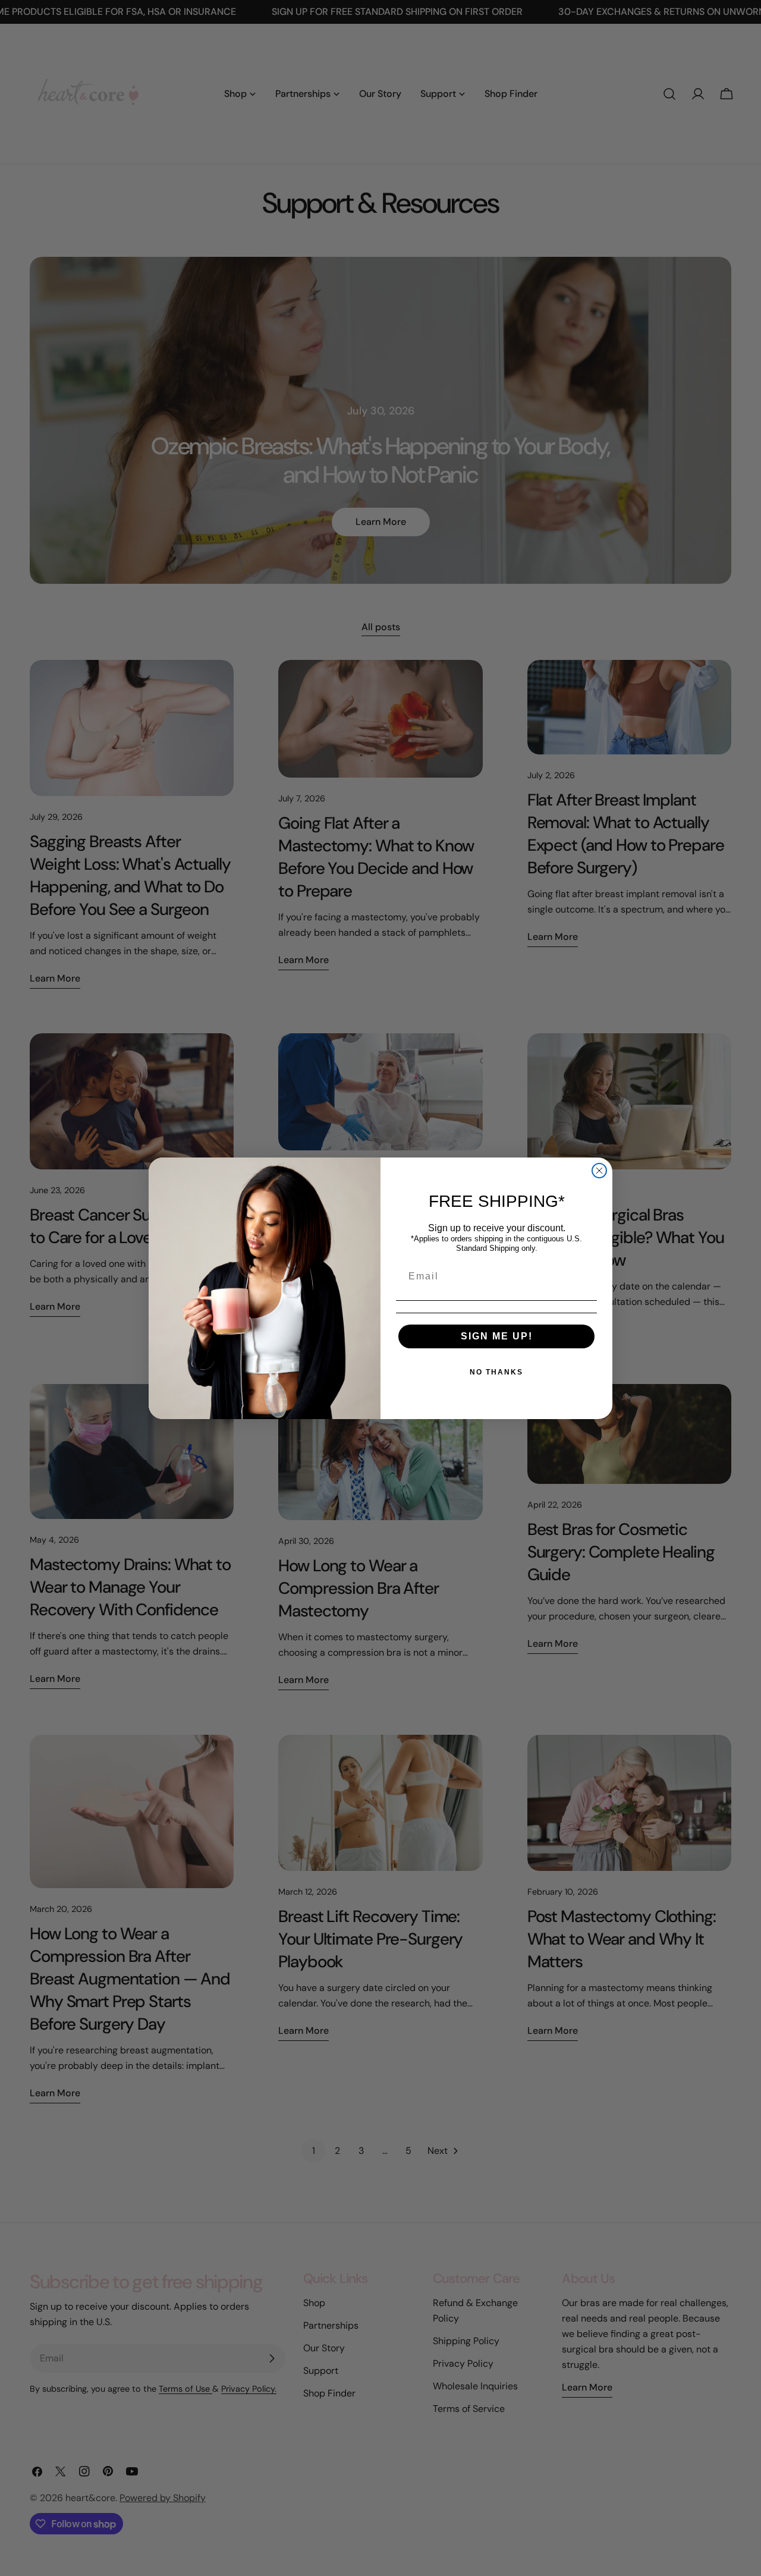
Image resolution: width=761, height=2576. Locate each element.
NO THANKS (496, 1372)
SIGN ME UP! (497, 1336)
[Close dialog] (599, 1171)
